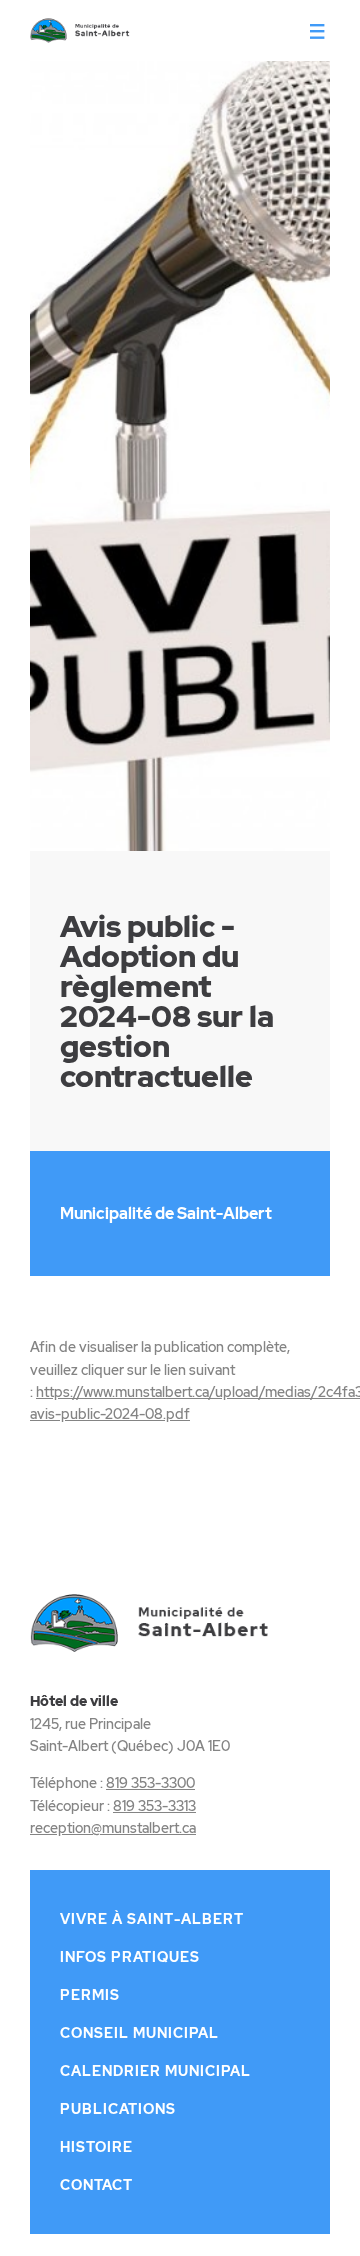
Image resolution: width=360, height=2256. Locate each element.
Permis (90, 1995)
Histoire (96, 2147)
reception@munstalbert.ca (113, 1828)
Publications (118, 2109)
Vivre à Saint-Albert (152, 1919)
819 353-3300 (150, 1783)
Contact (96, 2185)
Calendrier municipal (155, 2071)
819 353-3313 (154, 1806)
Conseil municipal (139, 2033)
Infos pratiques (130, 1957)
